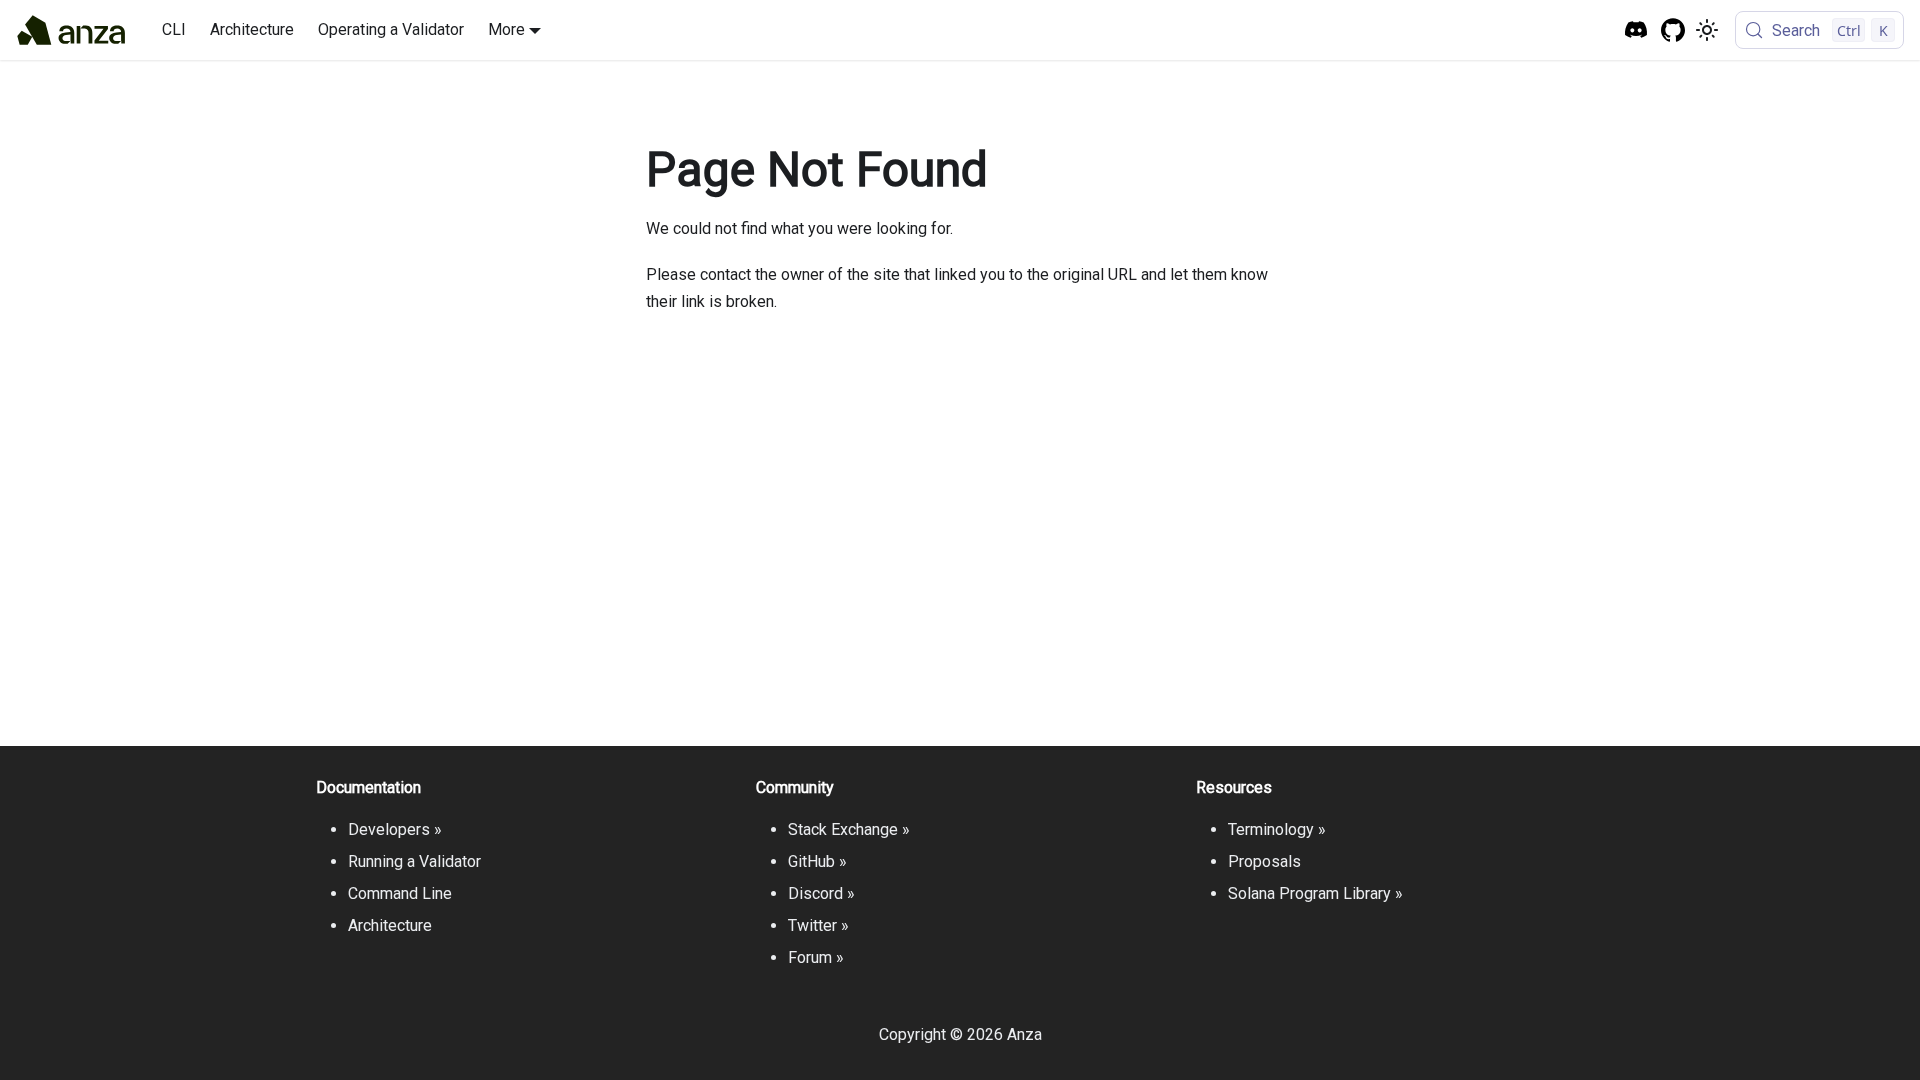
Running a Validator (414, 861)
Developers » (395, 829)
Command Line (400, 893)
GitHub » (817, 861)
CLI (174, 29)
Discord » (821, 893)
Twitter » (818, 925)
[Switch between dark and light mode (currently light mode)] (1707, 30)
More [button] (506, 29)
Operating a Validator (391, 29)
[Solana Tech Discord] (1636, 30)
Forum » (816, 957)
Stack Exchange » (849, 829)
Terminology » (1277, 829)
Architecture (252, 29)
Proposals (1264, 861)
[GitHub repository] (1673, 30)
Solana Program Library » (1315, 893)
